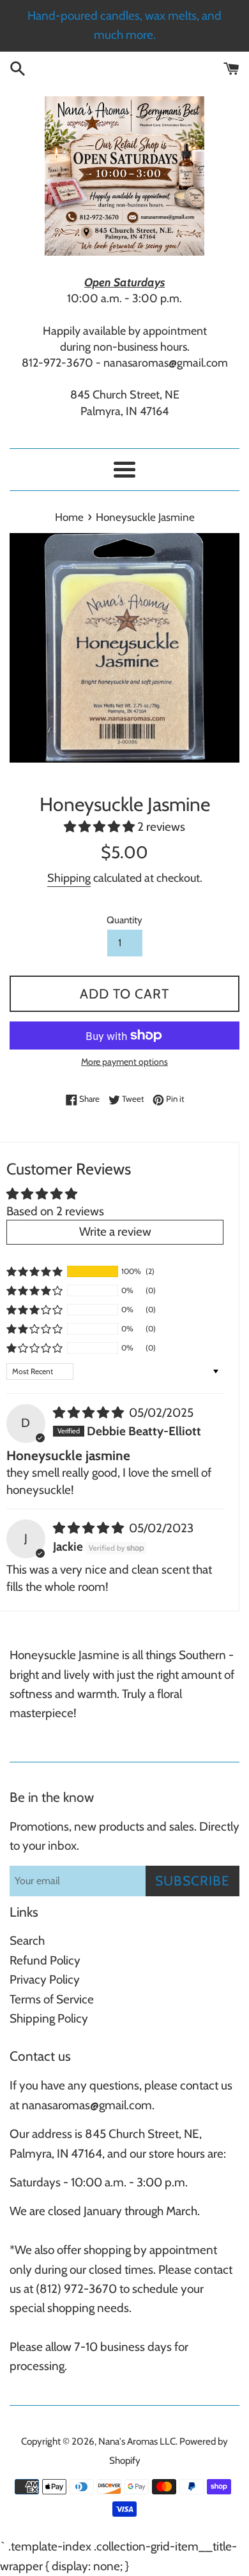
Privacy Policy (45, 1980)
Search (27, 1941)
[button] (101, 827)
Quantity (124, 920)
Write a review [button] (115, 1232)
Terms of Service (52, 1999)
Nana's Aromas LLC (137, 2441)
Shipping (69, 878)
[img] (90, 1413)
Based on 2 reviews (55, 1211)
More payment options (124, 1061)
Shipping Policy (49, 2018)
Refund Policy (45, 1960)
